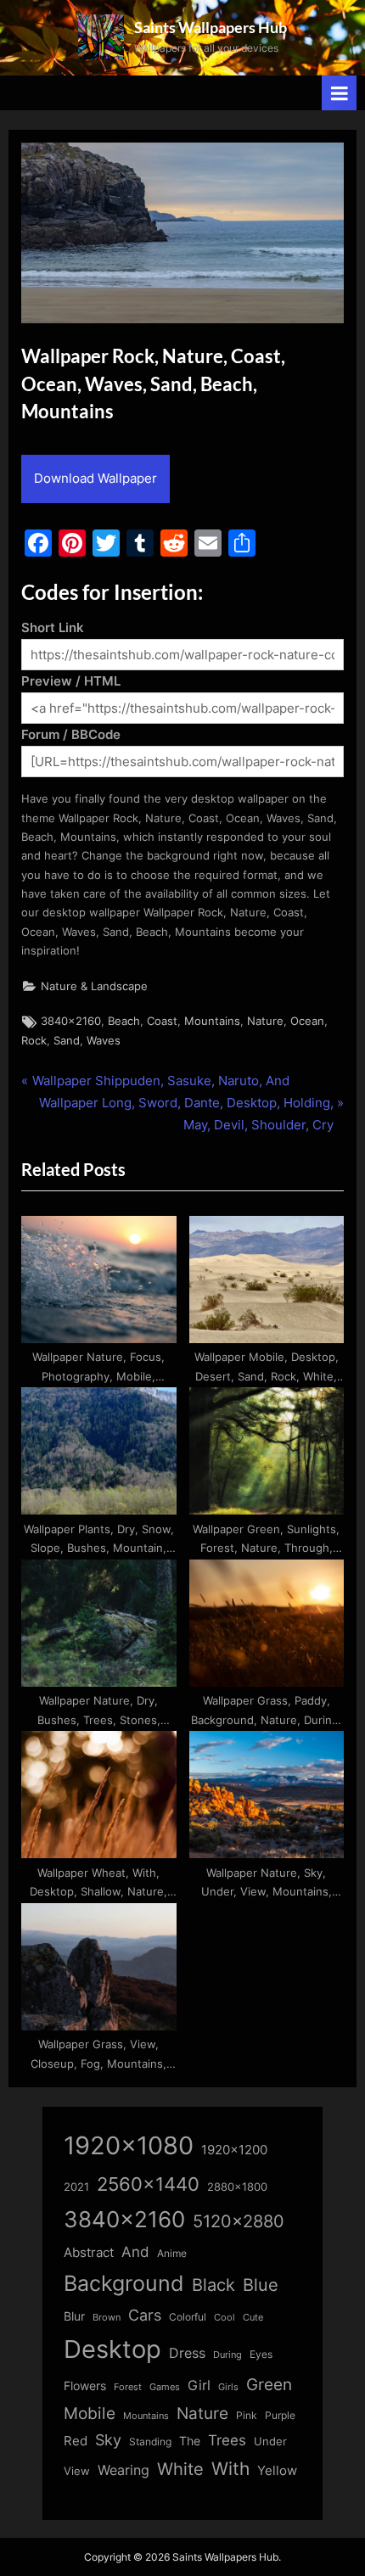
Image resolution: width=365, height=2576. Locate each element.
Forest (128, 2387)
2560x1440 (148, 2184)
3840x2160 (71, 1021)
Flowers (85, 2386)
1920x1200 (234, 2150)
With (230, 2469)
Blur (74, 2316)
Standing (150, 2442)
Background (124, 2283)
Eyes (261, 2354)
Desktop (112, 2349)
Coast (162, 1021)
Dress (187, 2353)
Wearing (124, 2470)
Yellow (277, 2471)
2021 (76, 2187)
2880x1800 (237, 2187)
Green (269, 2385)
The (190, 2441)
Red (76, 2441)
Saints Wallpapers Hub (211, 27)
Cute (253, 2318)
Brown (107, 2317)
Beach (124, 1021)
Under (270, 2441)
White (180, 2469)
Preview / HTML (71, 681)
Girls (228, 2387)
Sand (67, 1041)
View (77, 2471)
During (227, 2355)
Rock (34, 1041)
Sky (108, 2440)
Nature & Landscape (94, 986)
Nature (265, 1021)
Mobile (90, 2413)
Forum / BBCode (71, 734)
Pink (247, 2415)
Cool (225, 2318)
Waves (104, 1041)
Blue (261, 2285)
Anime (172, 2253)
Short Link (53, 627)
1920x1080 (129, 2145)
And (135, 2251)
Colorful (188, 2317)
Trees (227, 2440)
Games (165, 2387)
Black (213, 2285)
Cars (145, 2315)
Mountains (212, 1021)
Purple (280, 2416)
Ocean (307, 1021)
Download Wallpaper (95, 478)
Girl (199, 2386)
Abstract (89, 2252)
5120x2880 (239, 2221)
